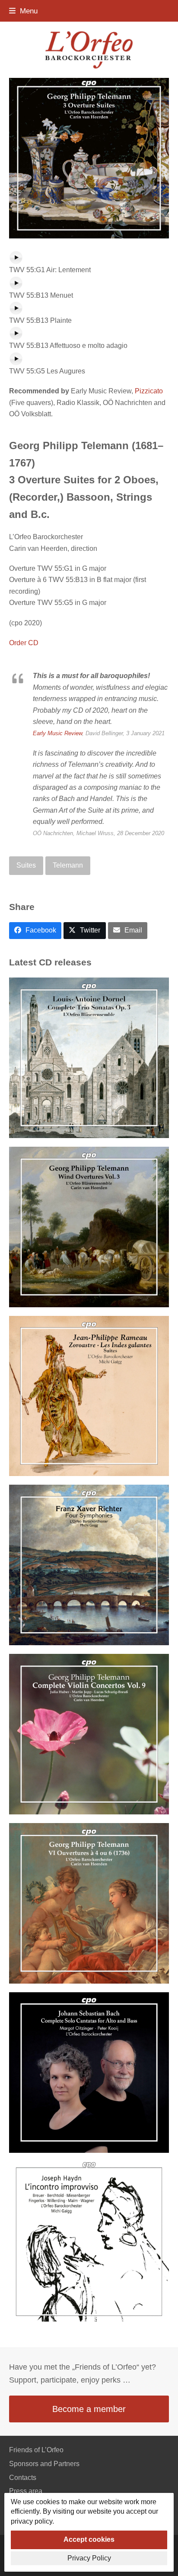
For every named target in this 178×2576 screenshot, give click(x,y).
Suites (26, 865)
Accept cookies (89, 2539)
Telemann (68, 865)
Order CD (24, 643)
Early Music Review (57, 733)
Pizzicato (149, 391)
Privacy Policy (89, 2558)
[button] (23, 11)
